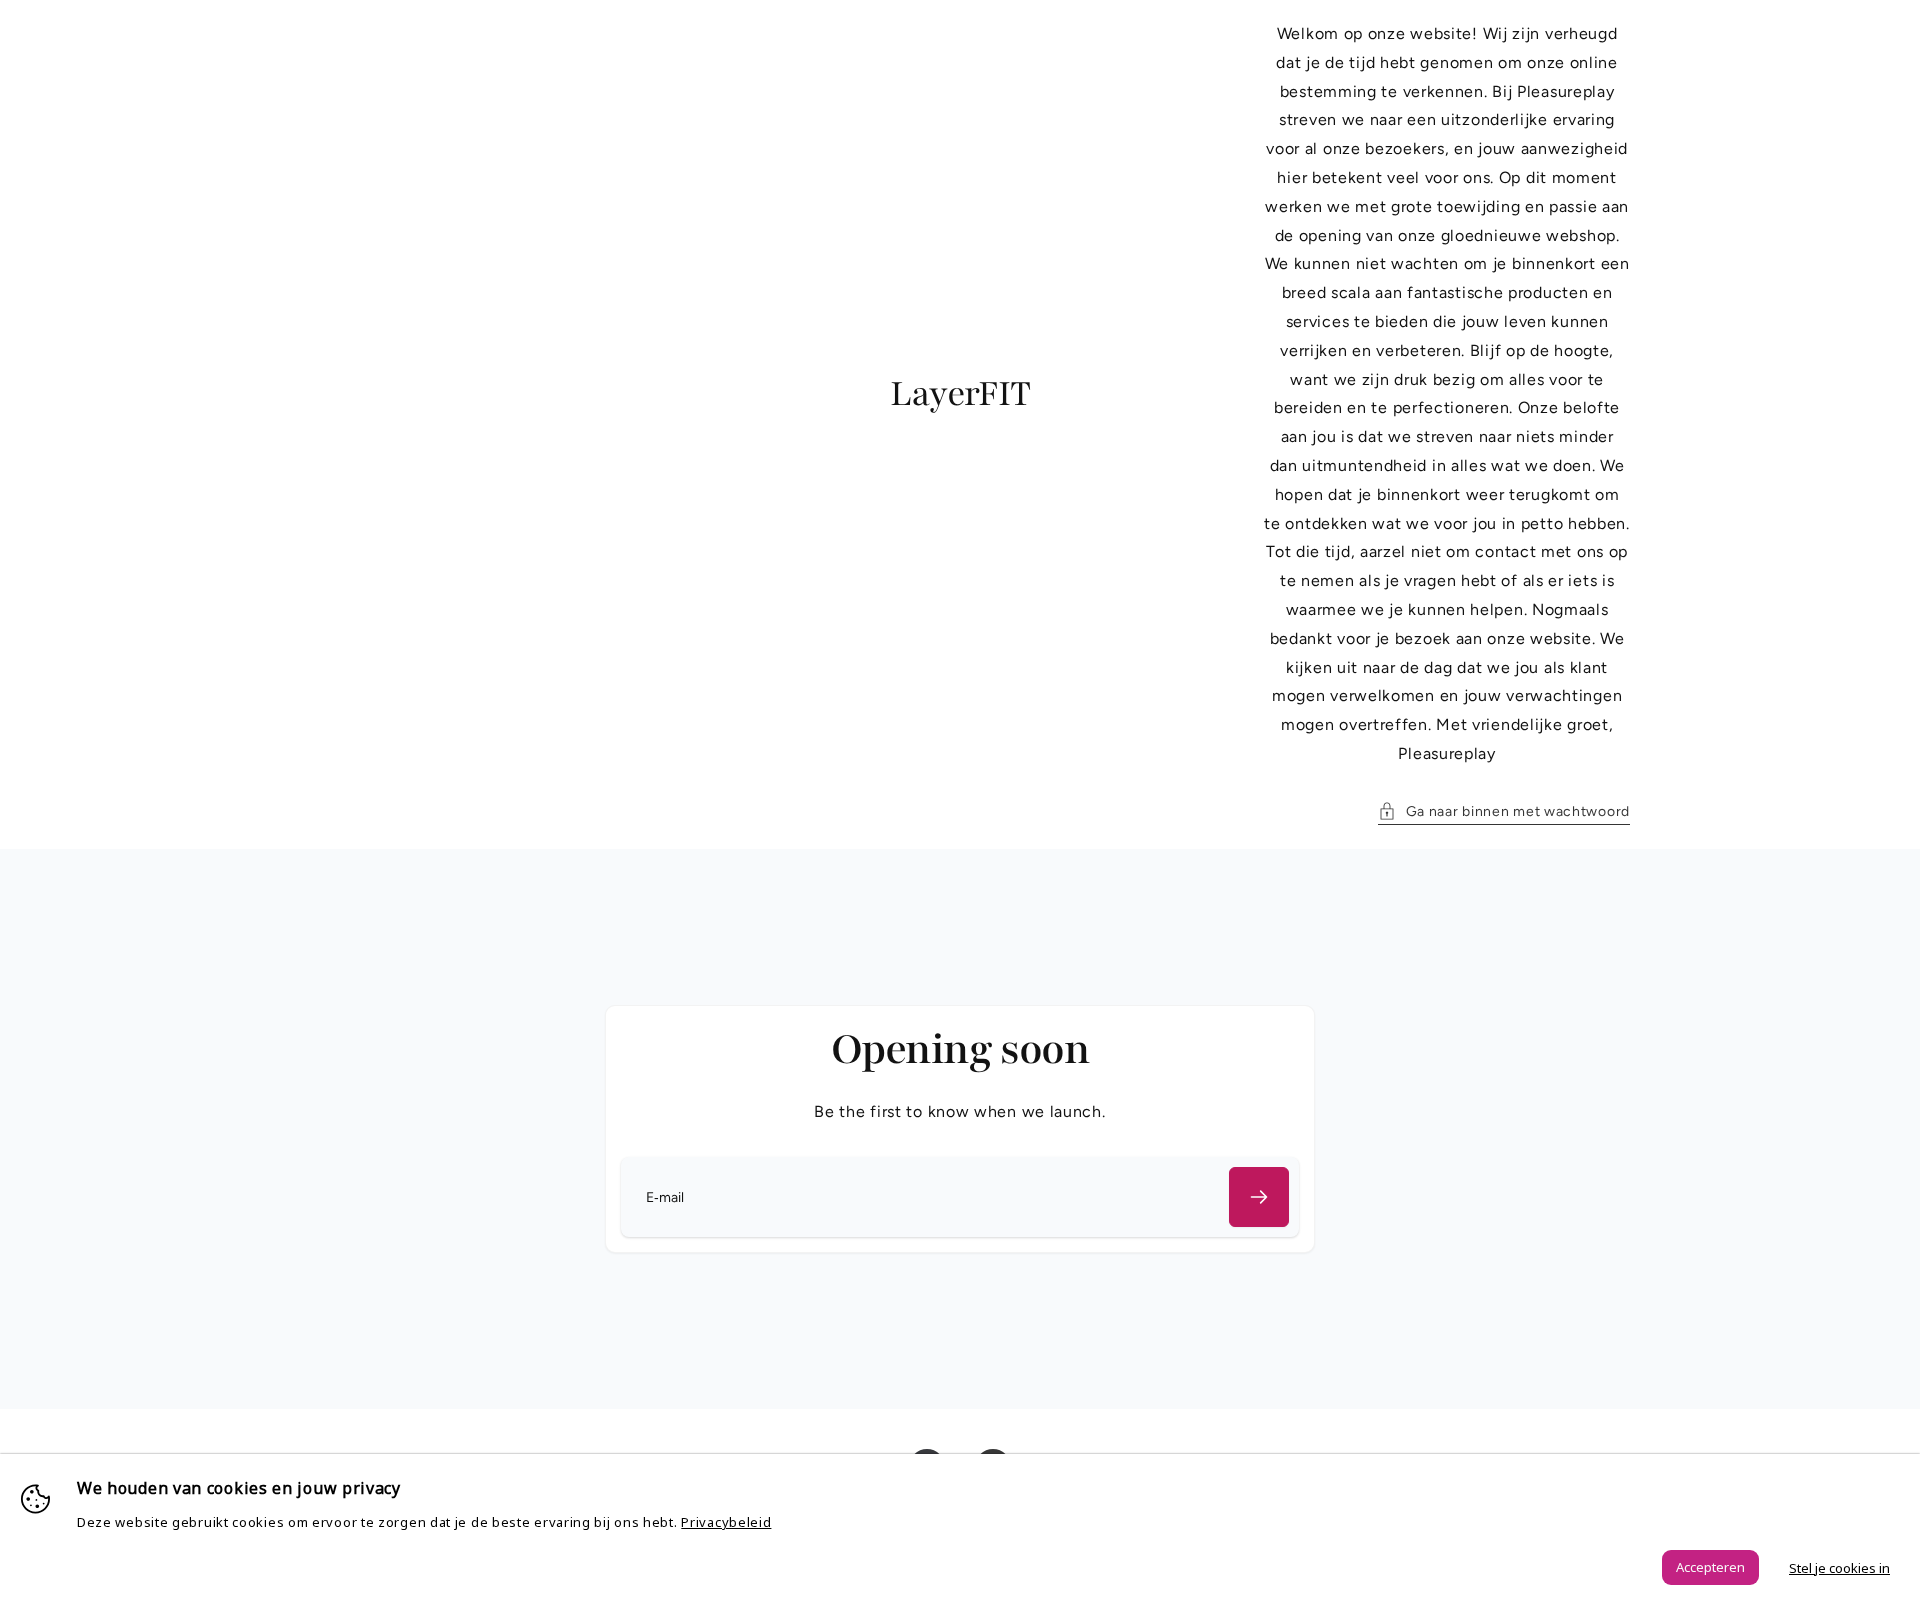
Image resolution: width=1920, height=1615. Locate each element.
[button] (1504, 811)
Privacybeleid (726, 1522)
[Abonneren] (1259, 1197)
